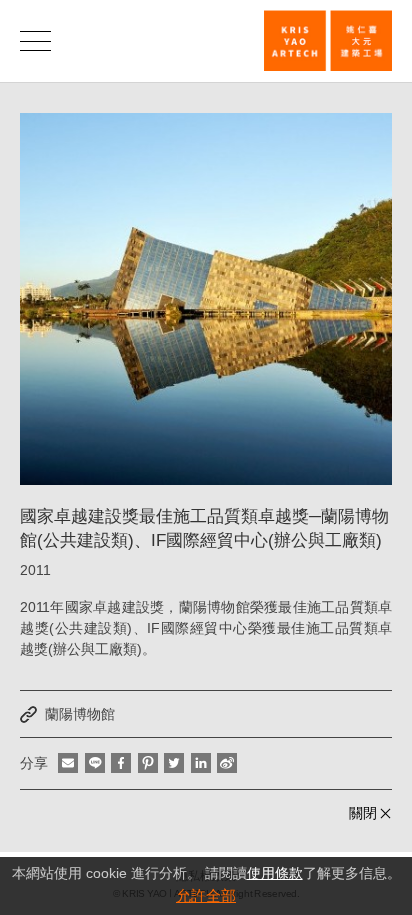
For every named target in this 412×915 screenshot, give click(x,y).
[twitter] (174, 763)
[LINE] (95, 763)
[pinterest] (148, 763)
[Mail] (68, 763)
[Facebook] (121, 763)
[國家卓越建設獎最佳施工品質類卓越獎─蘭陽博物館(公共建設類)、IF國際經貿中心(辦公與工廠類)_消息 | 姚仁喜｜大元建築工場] (328, 40)
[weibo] (227, 763)
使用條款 (275, 873)
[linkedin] (201, 763)
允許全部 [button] (206, 895)
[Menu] (35, 40)
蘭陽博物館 (80, 714)
